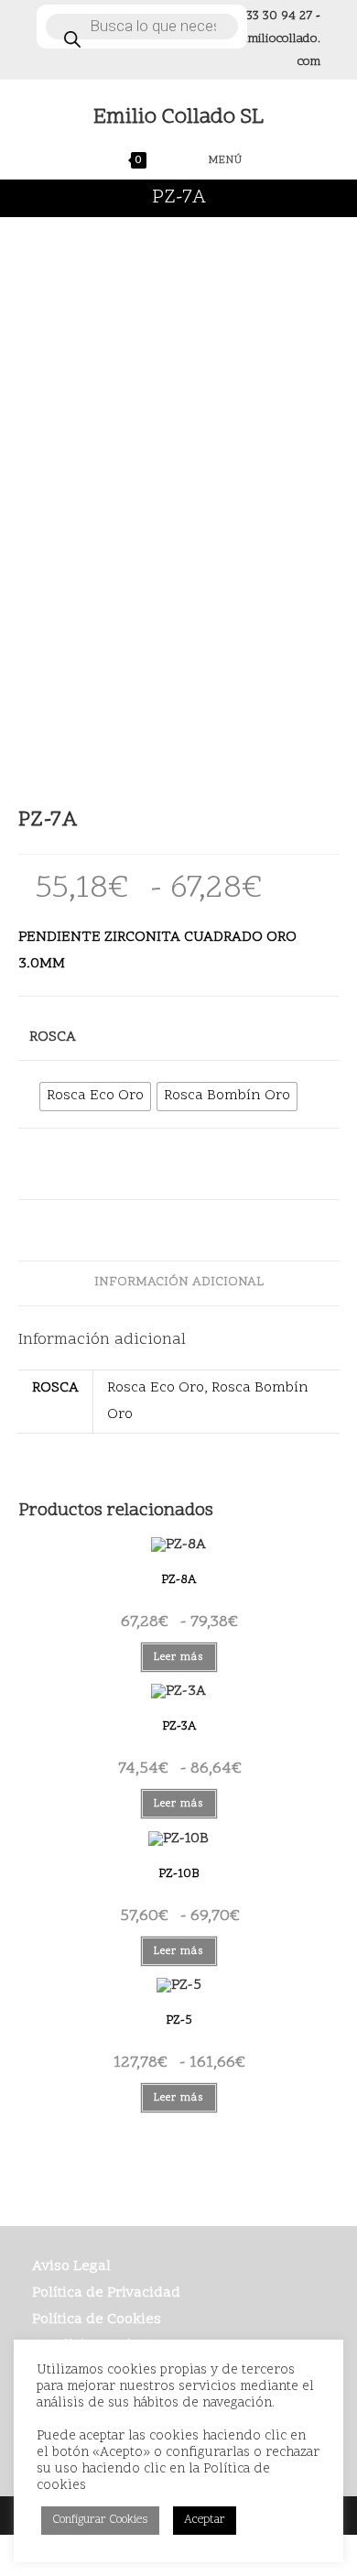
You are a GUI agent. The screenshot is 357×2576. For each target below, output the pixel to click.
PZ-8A (178, 1580)
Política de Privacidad (106, 2293)
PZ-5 (179, 2020)
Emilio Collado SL (178, 118)
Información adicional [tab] (179, 1283)
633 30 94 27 (276, 16)
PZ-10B (178, 1874)
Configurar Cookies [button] (100, 2520)
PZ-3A (179, 1726)
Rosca (53, 1037)
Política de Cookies (97, 2319)
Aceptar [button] (205, 2520)
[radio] (95, 1097)
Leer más (179, 1657)
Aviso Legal (71, 2266)
